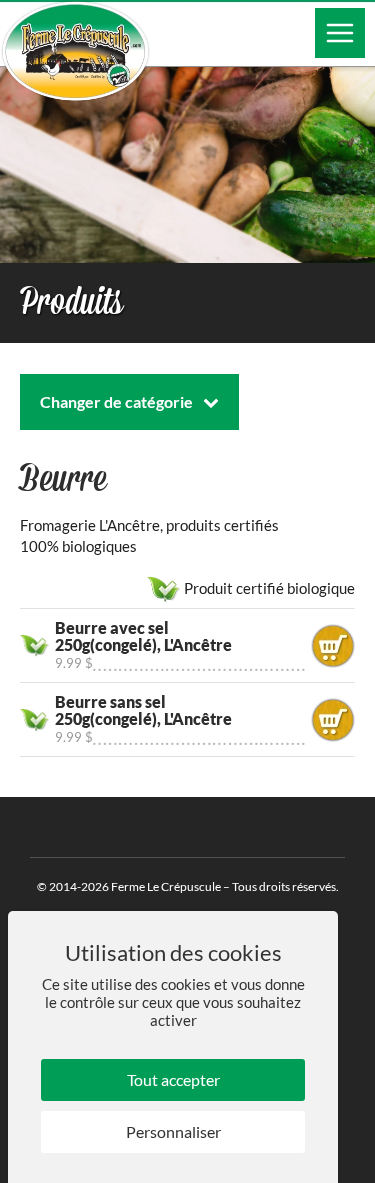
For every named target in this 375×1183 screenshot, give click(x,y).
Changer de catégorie (116, 401)
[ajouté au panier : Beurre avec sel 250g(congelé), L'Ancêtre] (333, 646)
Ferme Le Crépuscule (166, 886)
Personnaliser (173, 1131)
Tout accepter (173, 1079)
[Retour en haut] (358, 1166)
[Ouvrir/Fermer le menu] (340, 33)
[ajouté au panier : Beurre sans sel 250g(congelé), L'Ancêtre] (333, 720)
